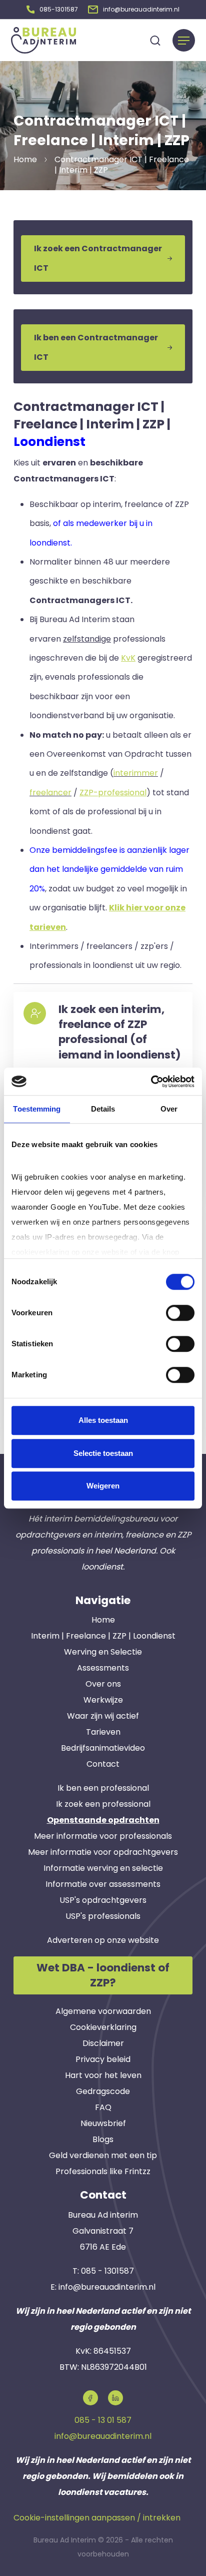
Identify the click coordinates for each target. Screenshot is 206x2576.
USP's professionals (103, 1916)
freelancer (50, 793)
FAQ (103, 2107)
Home (103, 1620)
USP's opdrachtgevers (103, 1900)
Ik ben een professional (103, 1788)
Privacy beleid (103, 2059)
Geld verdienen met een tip (103, 2155)
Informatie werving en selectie (103, 1868)
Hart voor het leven (103, 2075)
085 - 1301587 (107, 2271)
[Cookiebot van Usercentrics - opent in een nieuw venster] (151, 1082)
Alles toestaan (103, 1420)
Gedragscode (103, 2091)
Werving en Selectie (103, 1652)
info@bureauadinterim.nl (107, 2287)
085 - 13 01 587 (103, 2420)
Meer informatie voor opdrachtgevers (103, 1852)
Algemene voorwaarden (103, 2011)
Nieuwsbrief (103, 2123)
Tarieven (103, 1732)
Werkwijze (103, 1700)
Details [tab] (103, 1109)
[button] (52, 10)
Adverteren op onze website (103, 1940)
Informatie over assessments (103, 1884)
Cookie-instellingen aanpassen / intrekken (97, 2518)
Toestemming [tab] (37, 1109)
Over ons (103, 1684)
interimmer (136, 773)
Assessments (103, 1668)
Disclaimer (103, 2043)
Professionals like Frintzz (103, 2171)
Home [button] (25, 159)
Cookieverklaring (103, 2027)
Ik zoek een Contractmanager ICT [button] (98, 258)
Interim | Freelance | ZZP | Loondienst (103, 1636)
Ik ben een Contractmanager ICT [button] (96, 347)
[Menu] (184, 40)
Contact (103, 1764)
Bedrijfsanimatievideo (103, 1748)
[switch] (180, 1313)
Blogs (103, 2139)
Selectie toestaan (103, 1453)
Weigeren (103, 1486)
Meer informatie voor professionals (103, 1836)
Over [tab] (169, 1109)
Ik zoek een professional (103, 1804)
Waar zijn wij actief (103, 1716)
